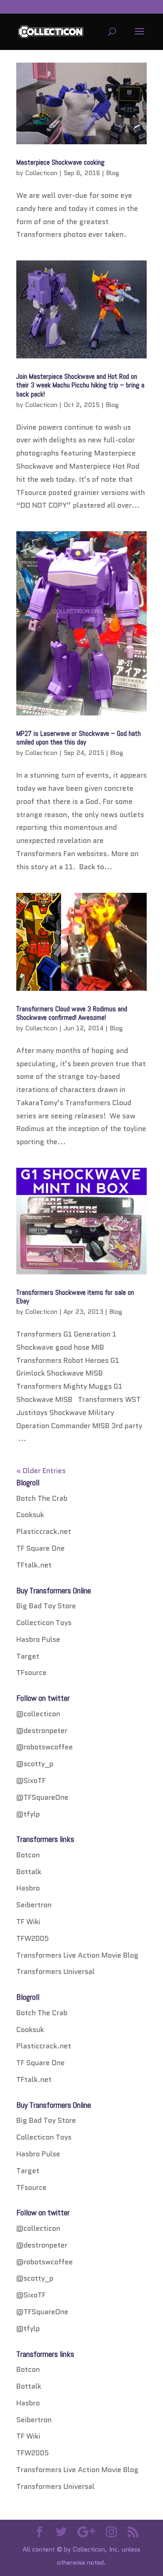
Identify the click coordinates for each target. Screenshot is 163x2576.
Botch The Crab (42, 1498)
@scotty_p (35, 1764)
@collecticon (38, 1714)
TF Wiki (28, 1922)
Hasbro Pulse (38, 1639)
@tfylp (28, 1814)
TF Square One (41, 1548)
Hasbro (28, 1888)
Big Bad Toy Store (46, 1606)
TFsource (31, 1672)
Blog (113, 173)
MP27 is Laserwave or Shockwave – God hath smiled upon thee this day (79, 738)
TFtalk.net (34, 1565)
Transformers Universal (55, 1971)
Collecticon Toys (44, 1623)
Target (28, 1656)
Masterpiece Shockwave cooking (60, 162)
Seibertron (34, 1905)
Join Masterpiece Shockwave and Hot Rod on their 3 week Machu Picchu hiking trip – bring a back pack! (80, 385)
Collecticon (41, 173)
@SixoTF (31, 1780)
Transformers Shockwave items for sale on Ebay (75, 1297)
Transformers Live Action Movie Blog (77, 1955)
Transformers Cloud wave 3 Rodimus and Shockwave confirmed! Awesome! (72, 1013)
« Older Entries (41, 1471)
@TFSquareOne (42, 1797)
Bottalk (29, 1872)
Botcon (28, 1855)
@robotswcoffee (45, 1747)
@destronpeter (42, 1731)
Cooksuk (30, 1515)
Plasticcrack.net (44, 1531)
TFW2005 (33, 1938)
